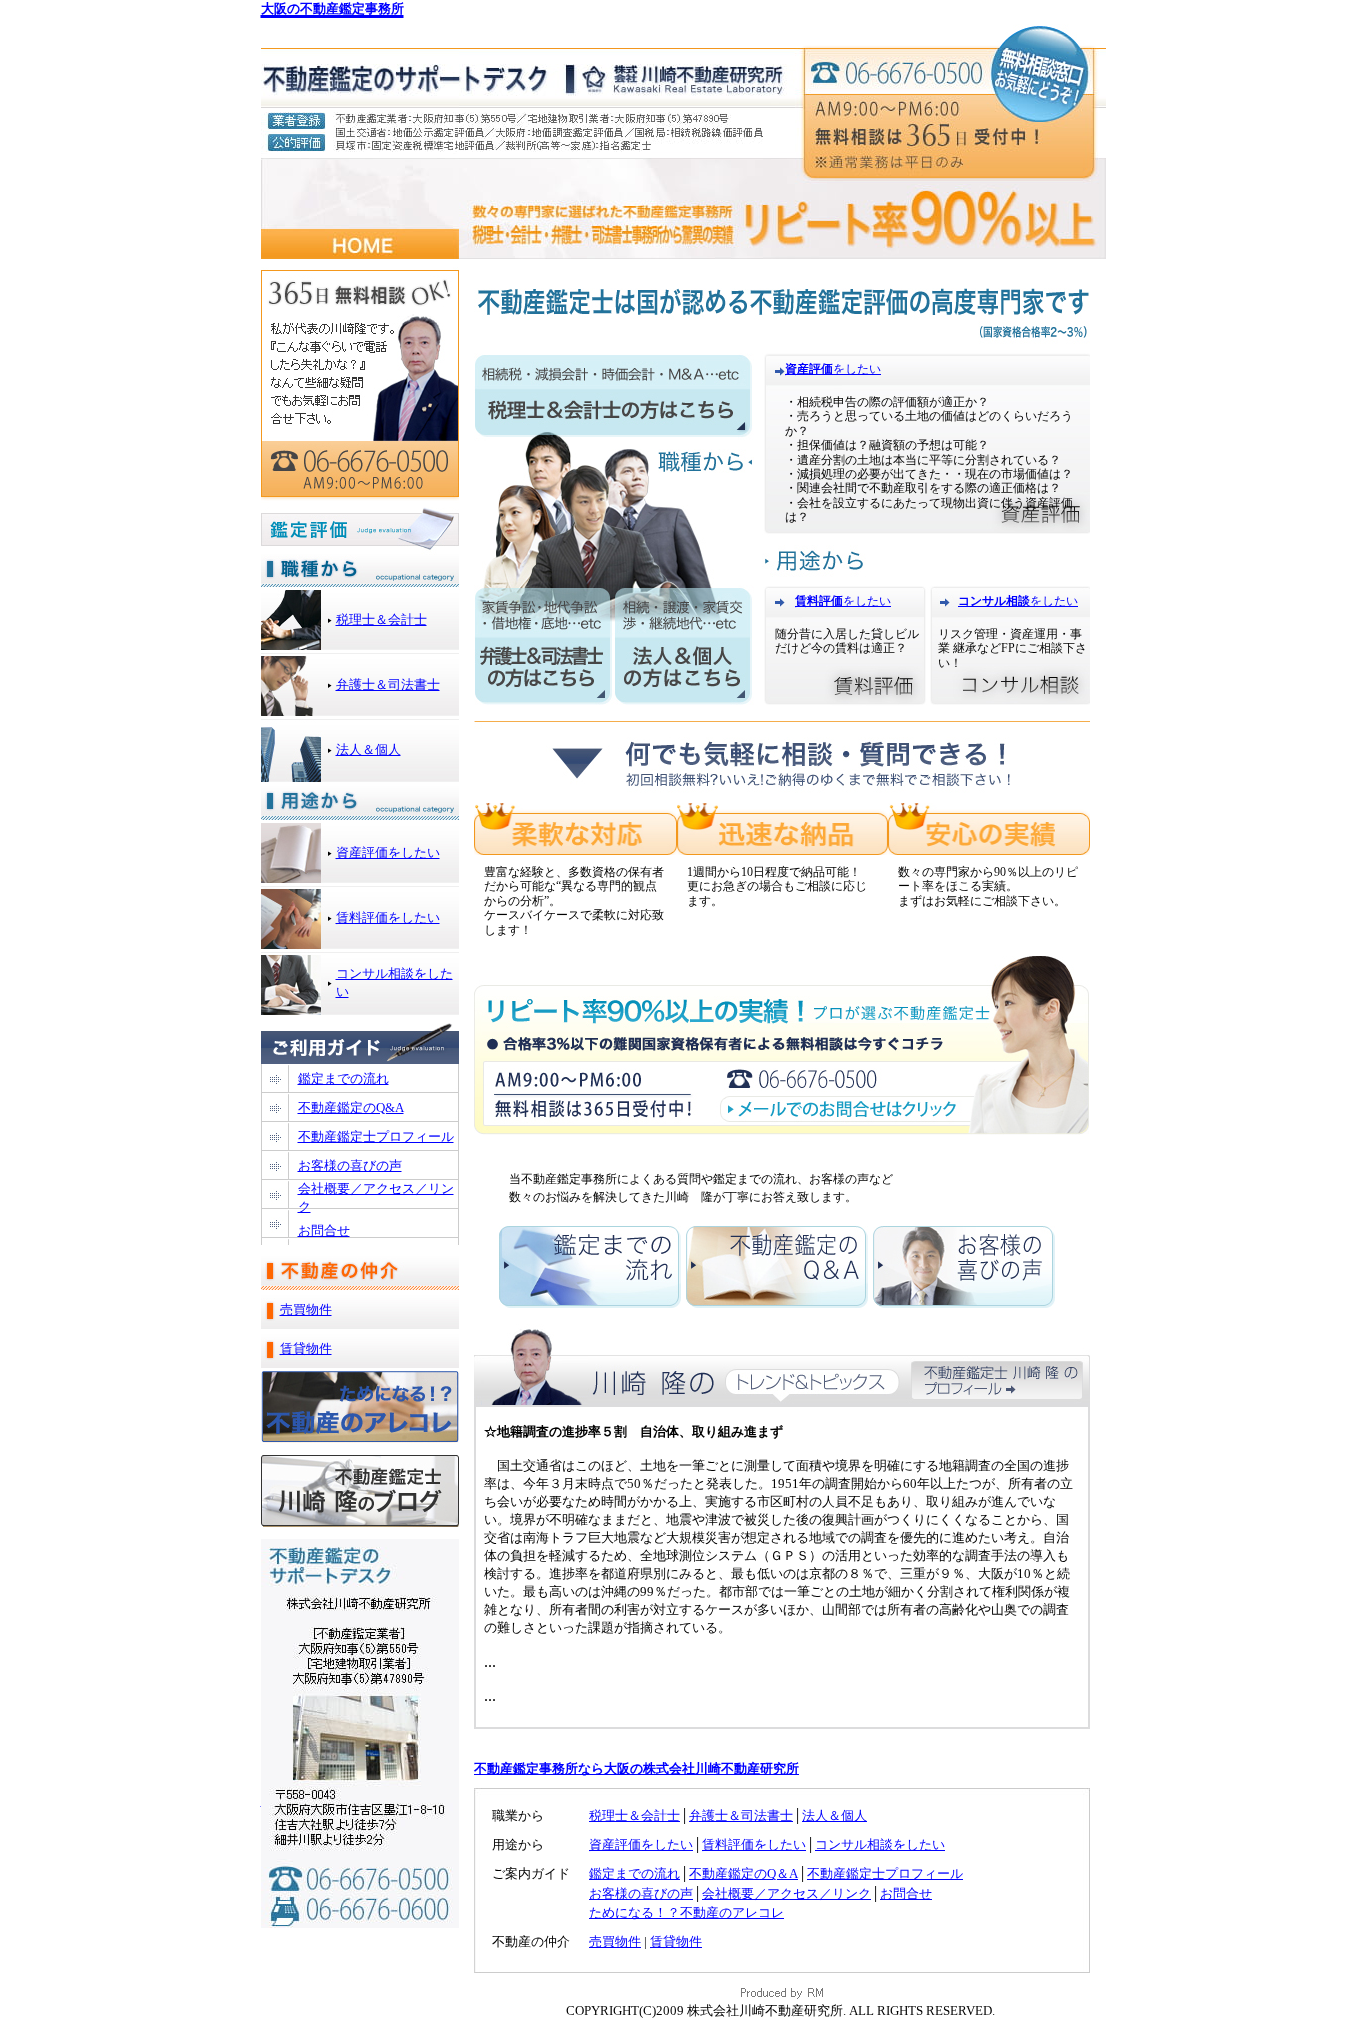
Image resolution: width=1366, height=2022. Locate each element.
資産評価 (809, 369)
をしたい (857, 369)
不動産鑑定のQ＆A (743, 1873)
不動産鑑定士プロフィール (885, 1873)
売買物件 (615, 1941)
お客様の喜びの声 (641, 1893)
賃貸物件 (676, 1941)
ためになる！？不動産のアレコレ (686, 1912)
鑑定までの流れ (634, 1873)
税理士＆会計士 (634, 1815)
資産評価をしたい (641, 1844)
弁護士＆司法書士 (741, 1815)
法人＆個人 (834, 1815)
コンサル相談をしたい (880, 1844)
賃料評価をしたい (754, 1844)
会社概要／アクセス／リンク (786, 1893)
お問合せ (906, 1893)
